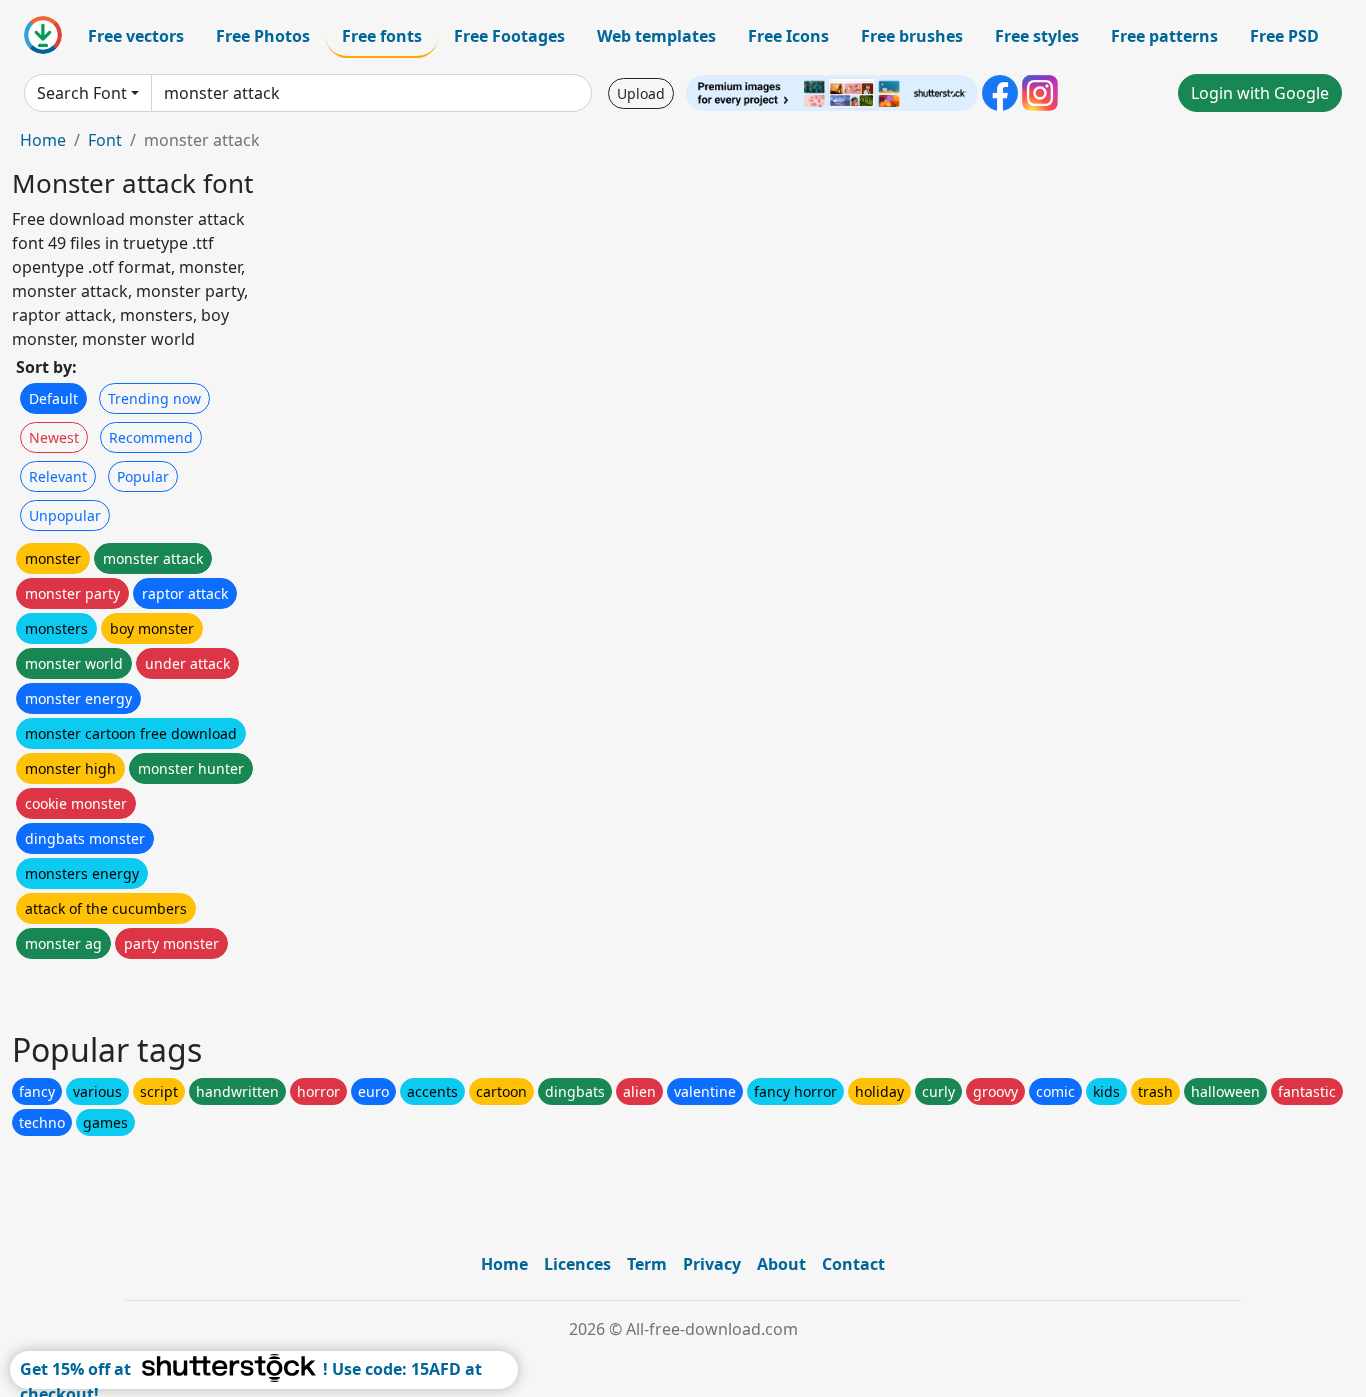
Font (105, 140)
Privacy (712, 1264)
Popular (143, 476)
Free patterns (1164, 36)
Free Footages (509, 36)
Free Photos (263, 36)
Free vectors (136, 36)
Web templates (656, 36)
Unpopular (65, 515)
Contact (853, 1264)
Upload (641, 93)
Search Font (82, 93)
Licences (577, 1264)
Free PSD (1284, 36)
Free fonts (382, 36)
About (781, 1264)
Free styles (1037, 36)
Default (53, 398)
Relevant (58, 476)
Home (43, 140)
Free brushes (912, 36)
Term (647, 1264)
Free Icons (788, 36)
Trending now (154, 398)
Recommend (151, 437)
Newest (54, 437)
